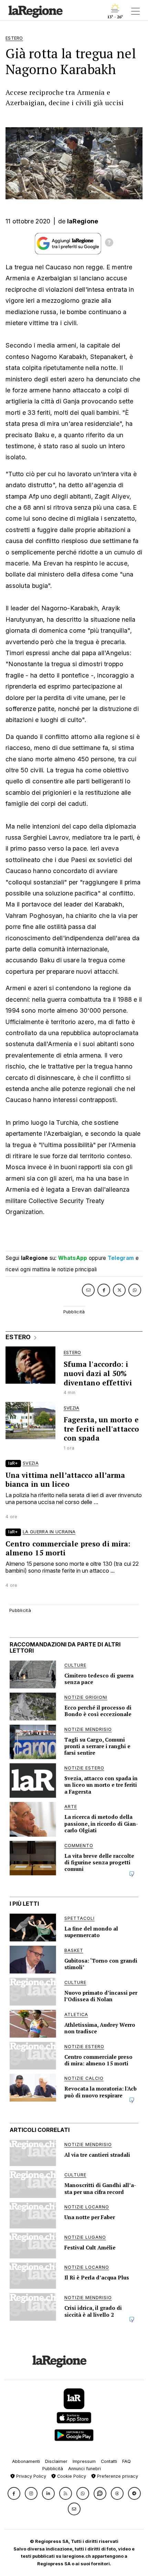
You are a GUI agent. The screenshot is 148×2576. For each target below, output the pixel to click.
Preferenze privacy (117, 2476)
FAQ (126, 2461)
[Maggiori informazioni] (109, 243)
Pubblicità (53, 2469)
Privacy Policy (30, 2476)
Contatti (109, 2461)
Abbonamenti (26, 2461)
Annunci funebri (84, 2469)
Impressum (84, 2461)
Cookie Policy (71, 2476)
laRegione (83, 221)
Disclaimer (56, 2461)
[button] (14, 2493)
